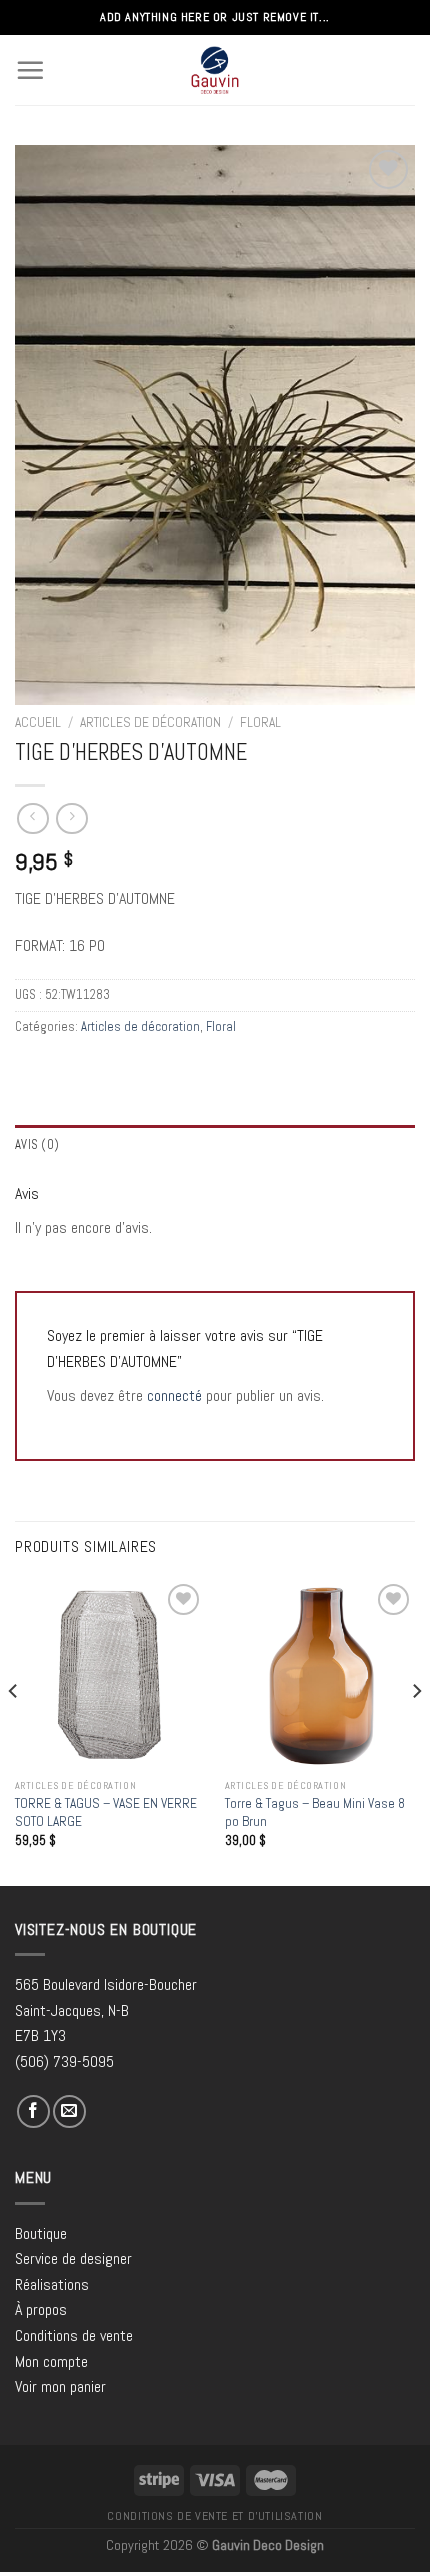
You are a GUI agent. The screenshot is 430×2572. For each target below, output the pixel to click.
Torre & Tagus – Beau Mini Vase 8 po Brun (315, 1812)
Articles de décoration (150, 722)
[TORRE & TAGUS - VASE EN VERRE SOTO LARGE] (110, 1674)
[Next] (416, 1730)
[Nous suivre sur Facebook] (33, 2111)
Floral (260, 722)
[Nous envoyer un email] (69, 2111)
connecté (174, 1395)
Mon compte (51, 2361)
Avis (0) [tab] (37, 1144)
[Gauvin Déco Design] (215, 70)
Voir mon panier (60, 2386)
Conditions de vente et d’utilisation (214, 2516)
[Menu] (30, 70)
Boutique (41, 2233)
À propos (41, 2309)
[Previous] (14, 1730)
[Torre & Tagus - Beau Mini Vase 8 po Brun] (320, 1674)
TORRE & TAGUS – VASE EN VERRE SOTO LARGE (106, 1812)
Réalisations (52, 2284)
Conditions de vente (74, 2335)
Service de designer (73, 2258)
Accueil (38, 722)
